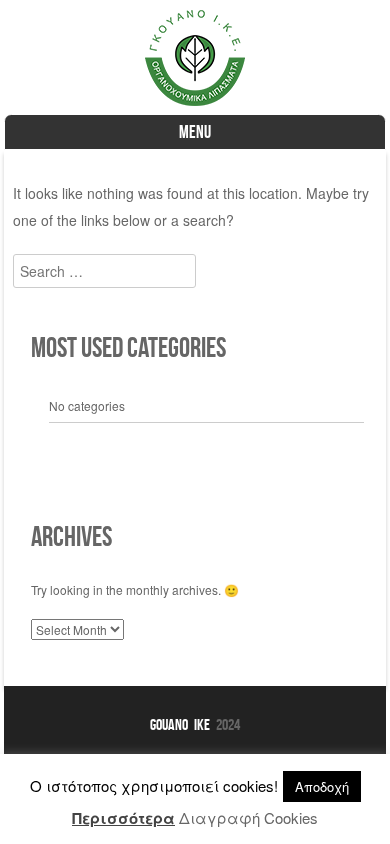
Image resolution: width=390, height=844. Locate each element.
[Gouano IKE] (195, 100)
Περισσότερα (123, 818)
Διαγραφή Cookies (248, 817)
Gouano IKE (180, 724)
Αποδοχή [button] (322, 786)
